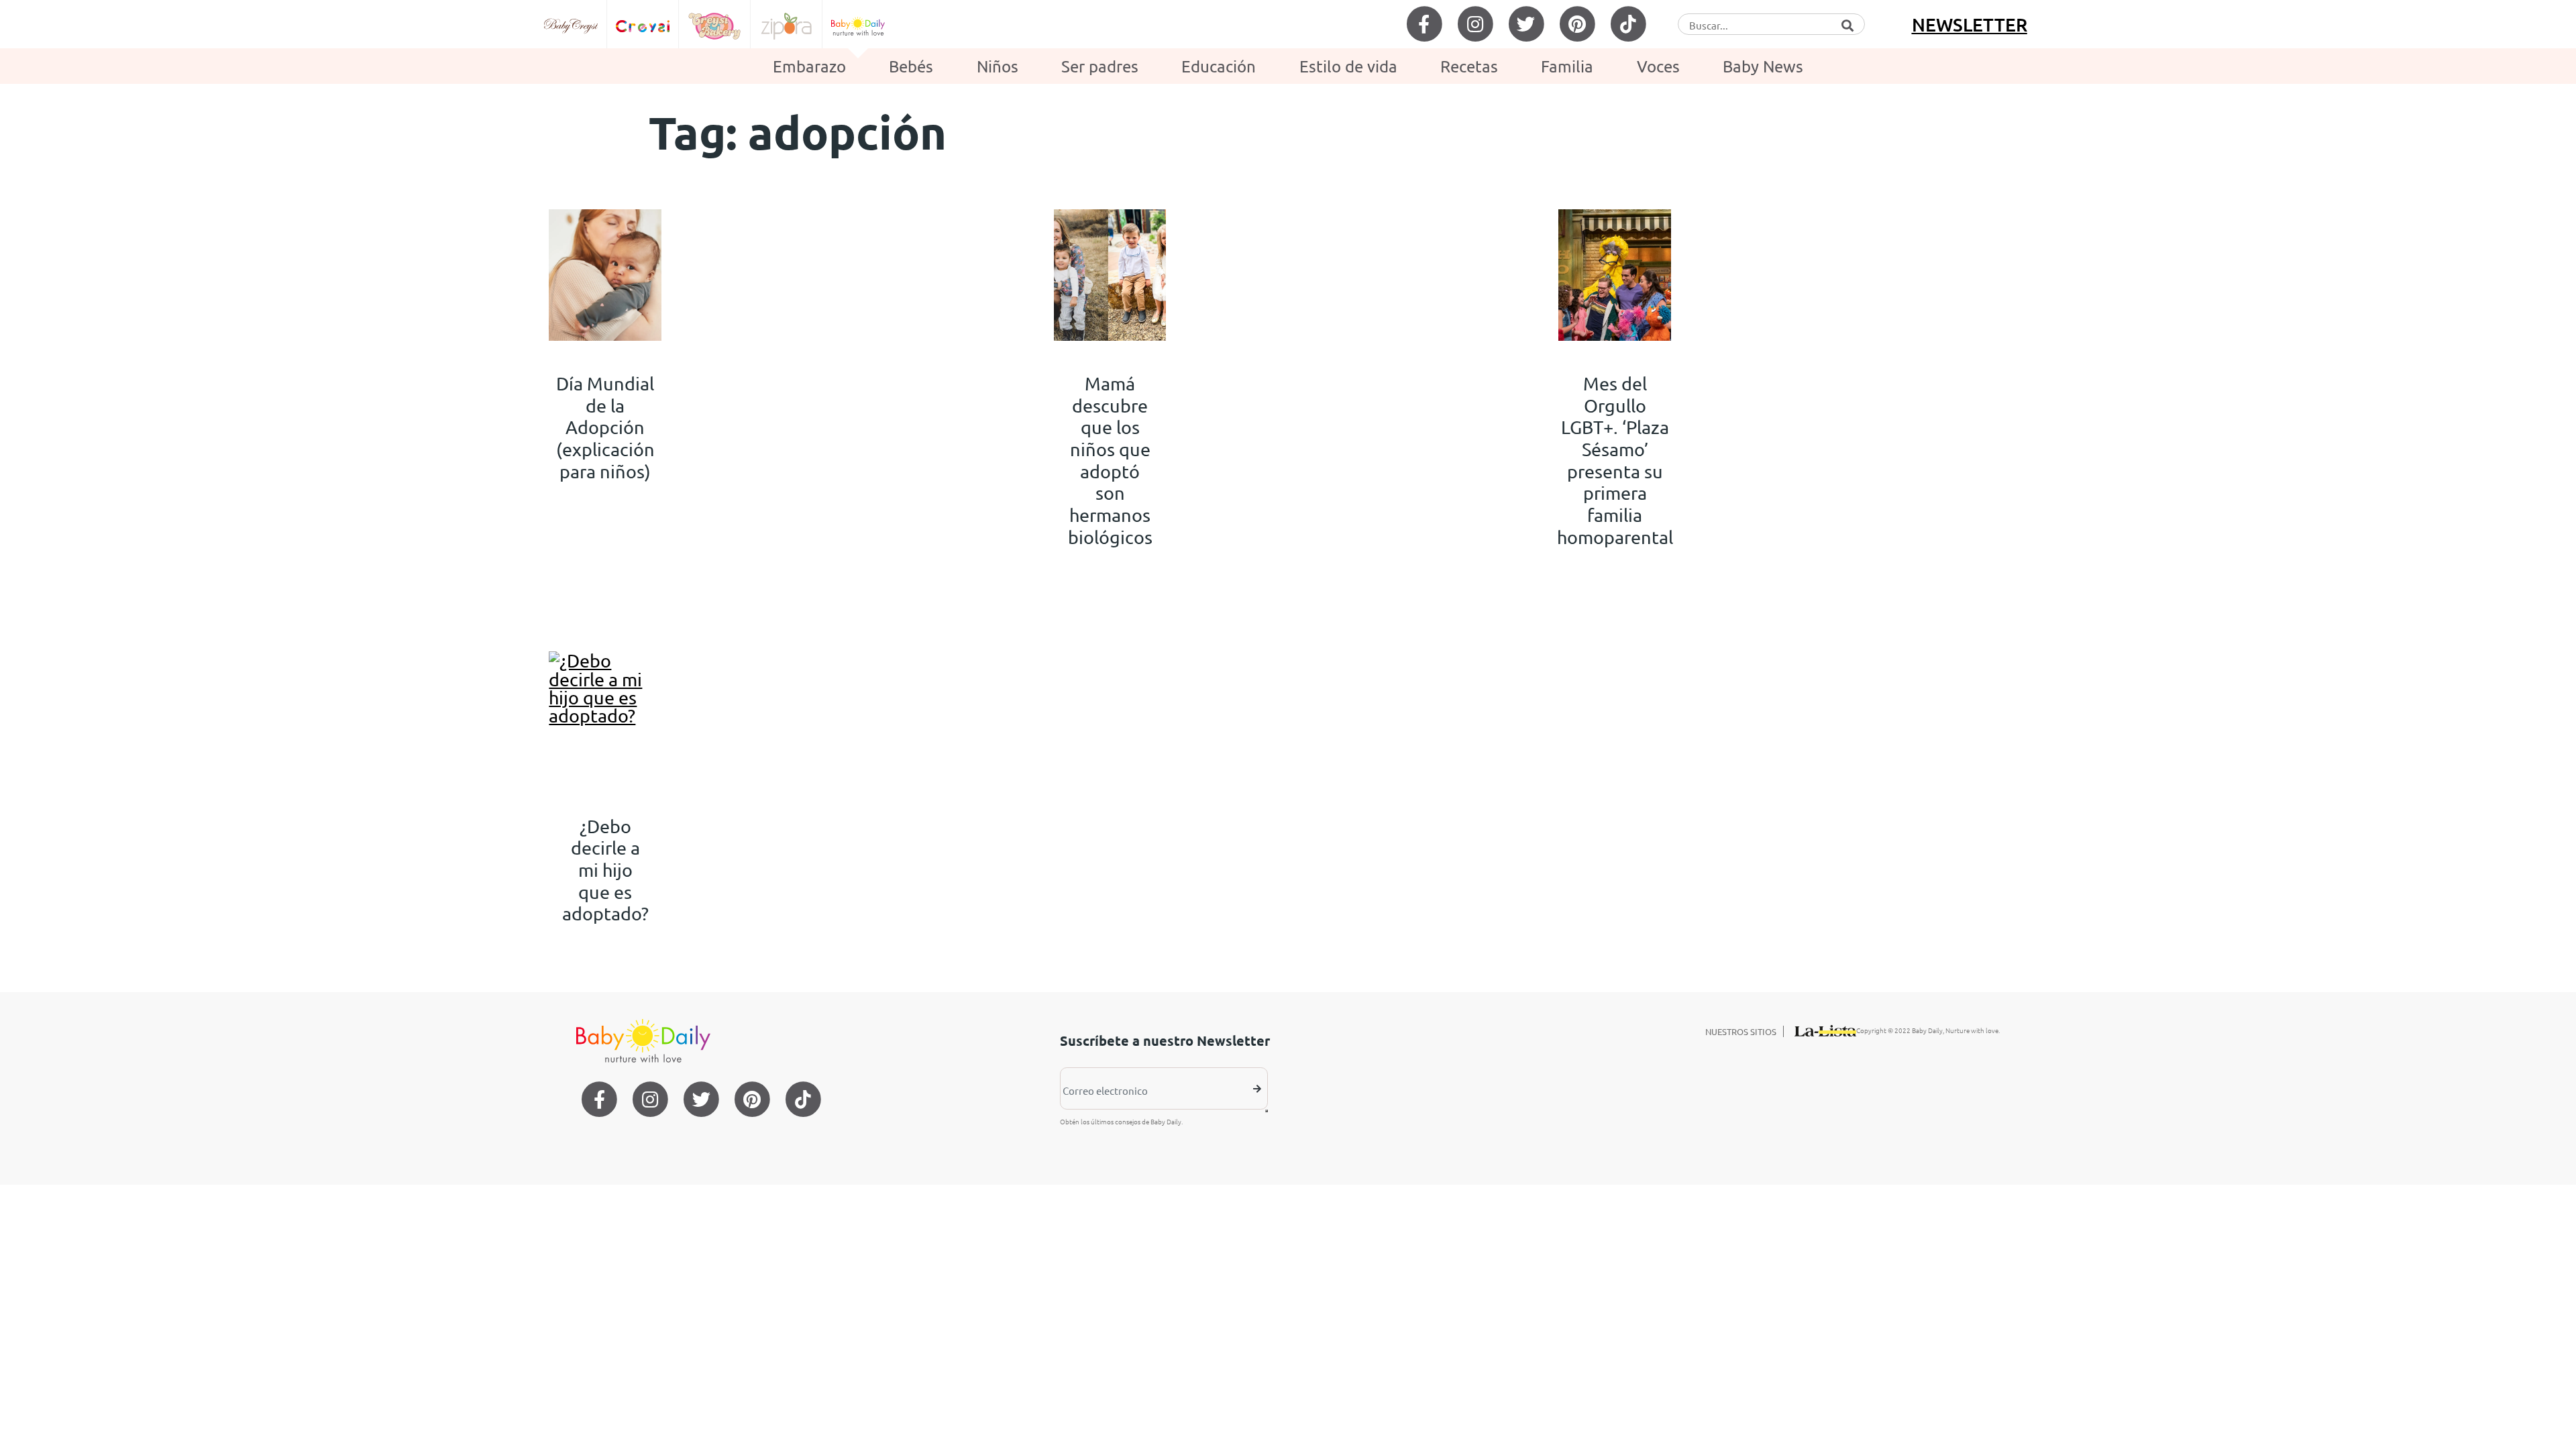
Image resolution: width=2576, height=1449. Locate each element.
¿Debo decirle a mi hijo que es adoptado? (605, 870)
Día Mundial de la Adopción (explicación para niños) (605, 427)
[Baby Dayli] (858, 24)
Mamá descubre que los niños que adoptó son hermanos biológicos (1110, 460)
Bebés (911, 66)
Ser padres (1100, 66)
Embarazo (809, 66)
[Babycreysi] (571, 24)
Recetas (1469, 66)
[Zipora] (787, 24)
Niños (998, 66)
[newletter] (1267, 1111)
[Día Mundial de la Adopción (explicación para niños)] (605, 275)
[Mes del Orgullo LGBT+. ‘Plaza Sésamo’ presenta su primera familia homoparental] (1615, 275)
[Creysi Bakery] (715, 24)
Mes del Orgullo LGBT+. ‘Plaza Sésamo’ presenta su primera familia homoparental (1615, 460)
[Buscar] (1847, 23)
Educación (1219, 66)
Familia (1567, 66)
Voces (1658, 66)
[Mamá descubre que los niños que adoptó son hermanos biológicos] (1110, 275)
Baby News (1763, 66)
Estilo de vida (1348, 66)
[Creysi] (643, 24)
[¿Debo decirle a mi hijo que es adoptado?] (605, 717)
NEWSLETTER (1970, 24)
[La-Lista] (1825, 1028)
